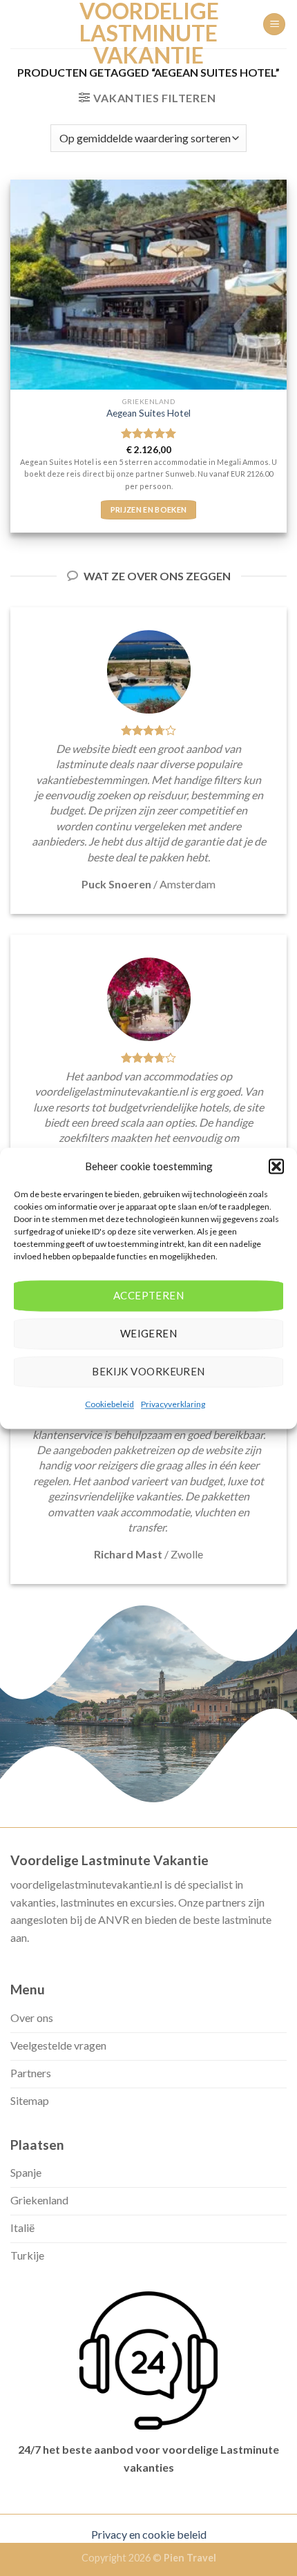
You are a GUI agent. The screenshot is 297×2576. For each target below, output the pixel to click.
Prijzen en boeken (149, 509)
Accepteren (149, 1295)
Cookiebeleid (109, 1404)
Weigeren (149, 1333)
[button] (276, 1166)
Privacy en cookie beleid (149, 2534)
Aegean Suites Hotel (148, 413)
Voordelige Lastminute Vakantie (148, 33)
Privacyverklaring (173, 1404)
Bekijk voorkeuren (148, 1371)
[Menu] (274, 25)
